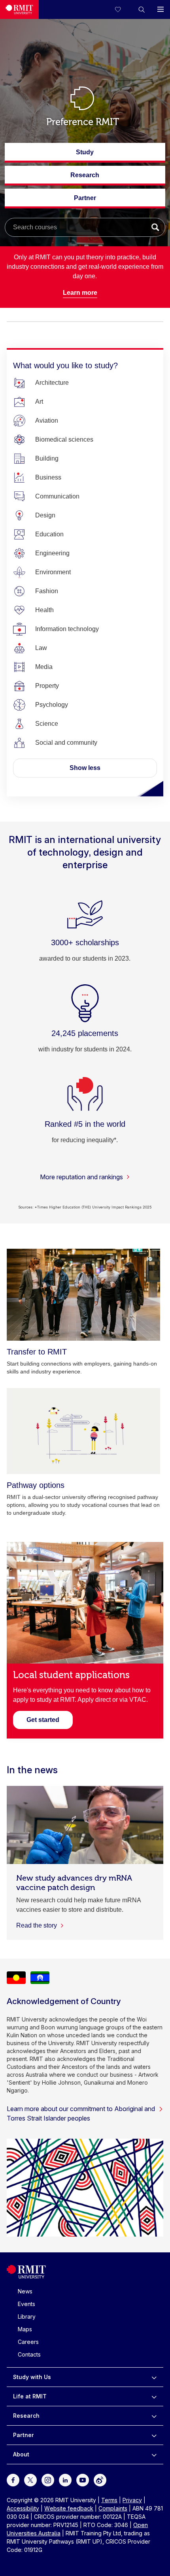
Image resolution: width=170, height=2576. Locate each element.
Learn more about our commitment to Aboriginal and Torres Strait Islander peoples (81, 2113)
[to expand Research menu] (154, 2416)
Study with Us (32, 2377)
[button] (142, 9)
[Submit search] (155, 227)
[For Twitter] (30, 2480)
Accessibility (23, 2508)
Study (85, 156)
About (21, 2454)
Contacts (29, 2354)
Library (27, 2317)
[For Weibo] (100, 2480)
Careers (28, 2342)
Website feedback (69, 2508)
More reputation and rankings (81, 1177)
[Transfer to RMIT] (83, 1295)
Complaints (113, 2508)
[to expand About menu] (154, 2454)
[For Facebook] (13, 2480)
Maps (25, 2329)
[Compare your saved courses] (123, 9)
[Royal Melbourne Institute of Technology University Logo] (19, 9)
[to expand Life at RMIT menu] (154, 2396)
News (25, 2291)
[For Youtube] (83, 2480)
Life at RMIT (30, 2396)
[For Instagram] (48, 2480)
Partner (85, 201)
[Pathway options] (83, 1431)
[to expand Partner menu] (154, 2435)
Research (85, 179)
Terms (109, 2500)
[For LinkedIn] (65, 2480)
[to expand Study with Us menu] (154, 2377)
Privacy (132, 2500)
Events (26, 2304)
